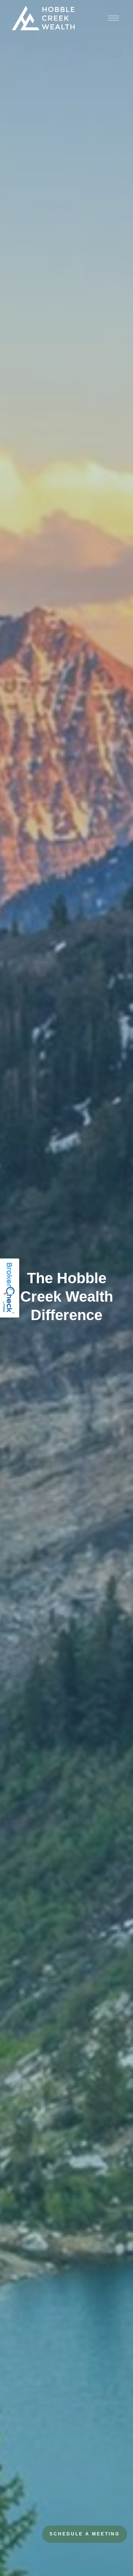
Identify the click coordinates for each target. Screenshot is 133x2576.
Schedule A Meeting (85, 2534)
